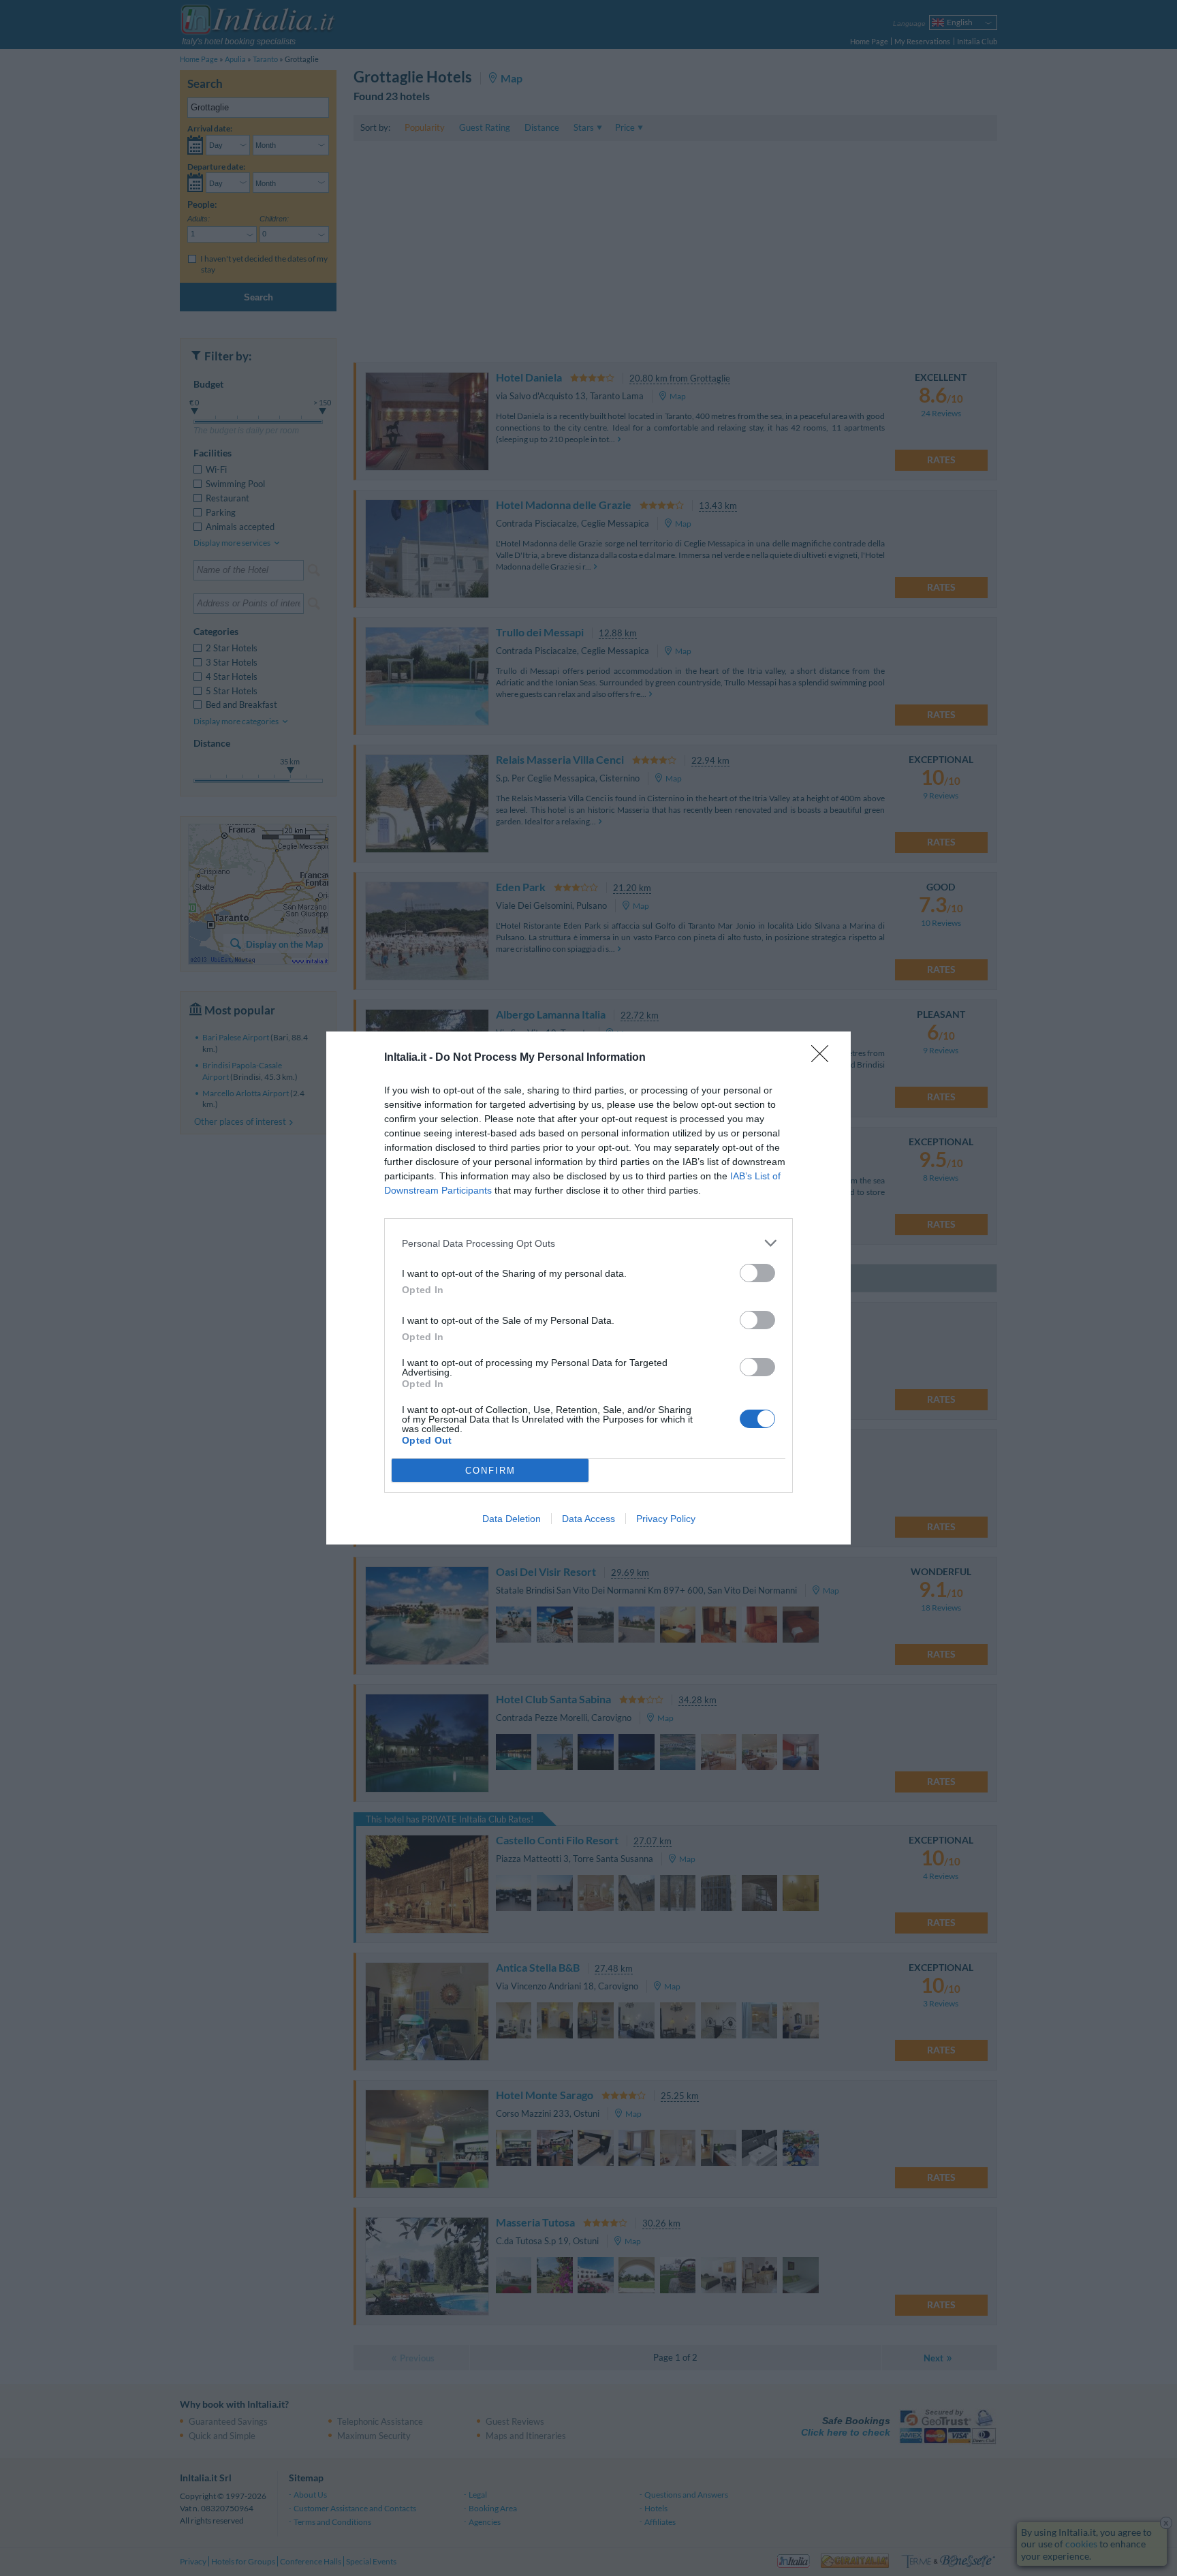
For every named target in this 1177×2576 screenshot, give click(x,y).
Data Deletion (512, 1519)
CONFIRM (490, 1471)
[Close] (824, 1058)
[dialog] (588, 1288)
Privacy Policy (666, 1519)
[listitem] (588, 1243)
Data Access (588, 1519)
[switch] (757, 1273)
